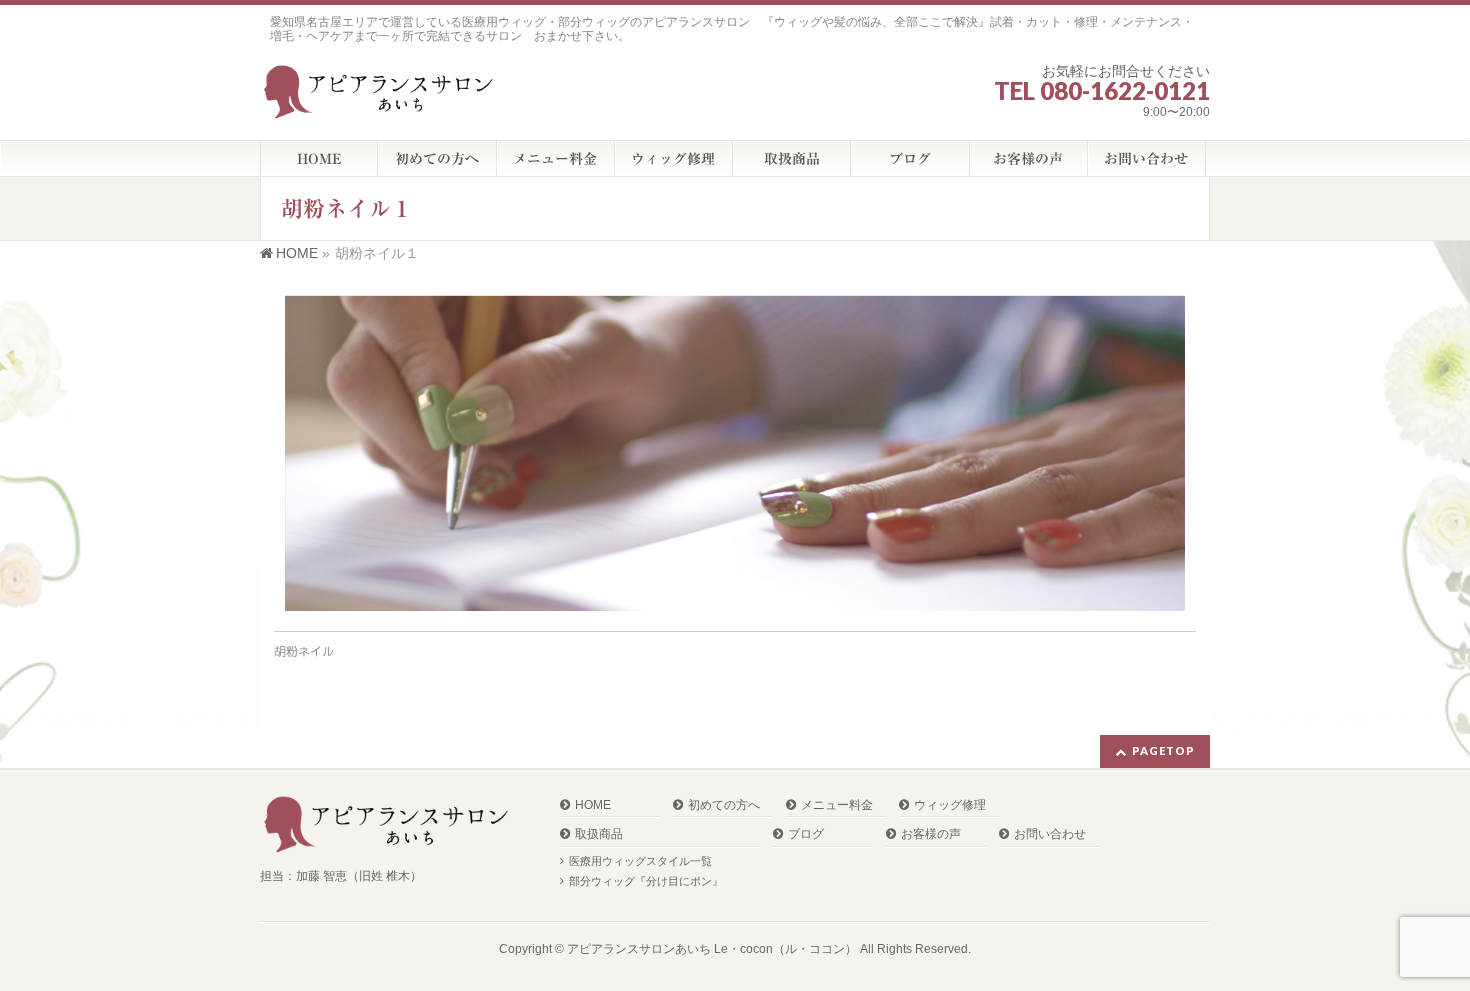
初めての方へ (724, 805)
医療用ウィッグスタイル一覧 (640, 861)
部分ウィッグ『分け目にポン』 (646, 881)
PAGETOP (1163, 750)
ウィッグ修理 (950, 805)
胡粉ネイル (304, 651)
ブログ (806, 834)
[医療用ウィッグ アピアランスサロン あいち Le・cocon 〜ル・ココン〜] (382, 97)
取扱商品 (599, 834)
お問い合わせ (1050, 834)
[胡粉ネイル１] (735, 453)
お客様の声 (931, 834)
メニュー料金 (837, 805)
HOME (593, 805)
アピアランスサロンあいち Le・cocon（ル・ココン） (712, 949)
